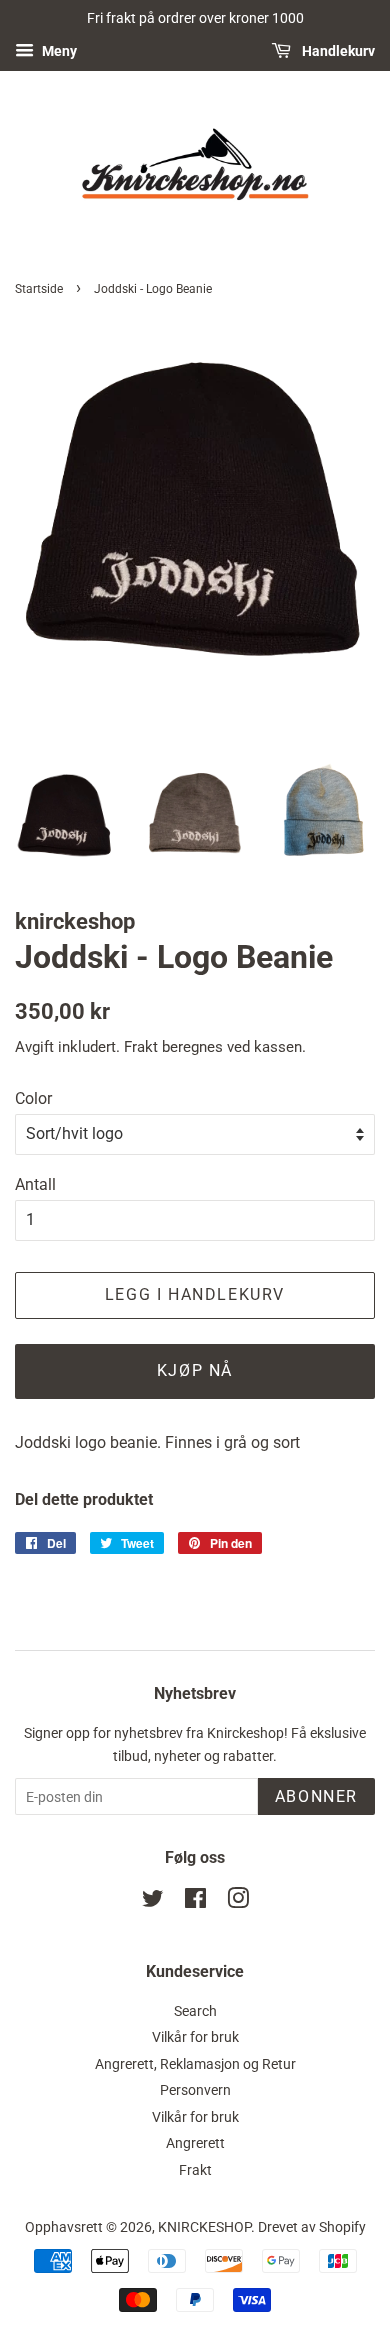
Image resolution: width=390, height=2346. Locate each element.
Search (195, 2011)
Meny (58, 51)
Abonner (316, 1796)
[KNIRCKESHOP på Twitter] (153, 1902)
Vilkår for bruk (195, 2037)
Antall (35, 1184)
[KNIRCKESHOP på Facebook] (195, 1902)
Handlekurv (337, 51)
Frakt (141, 1047)
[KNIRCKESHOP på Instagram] (238, 1902)
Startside (39, 289)
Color (33, 1098)
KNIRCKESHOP (204, 2227)
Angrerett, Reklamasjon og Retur (195, 2064)
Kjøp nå (195, 1370)
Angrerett (195, 2143)
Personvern (195, 2090)
